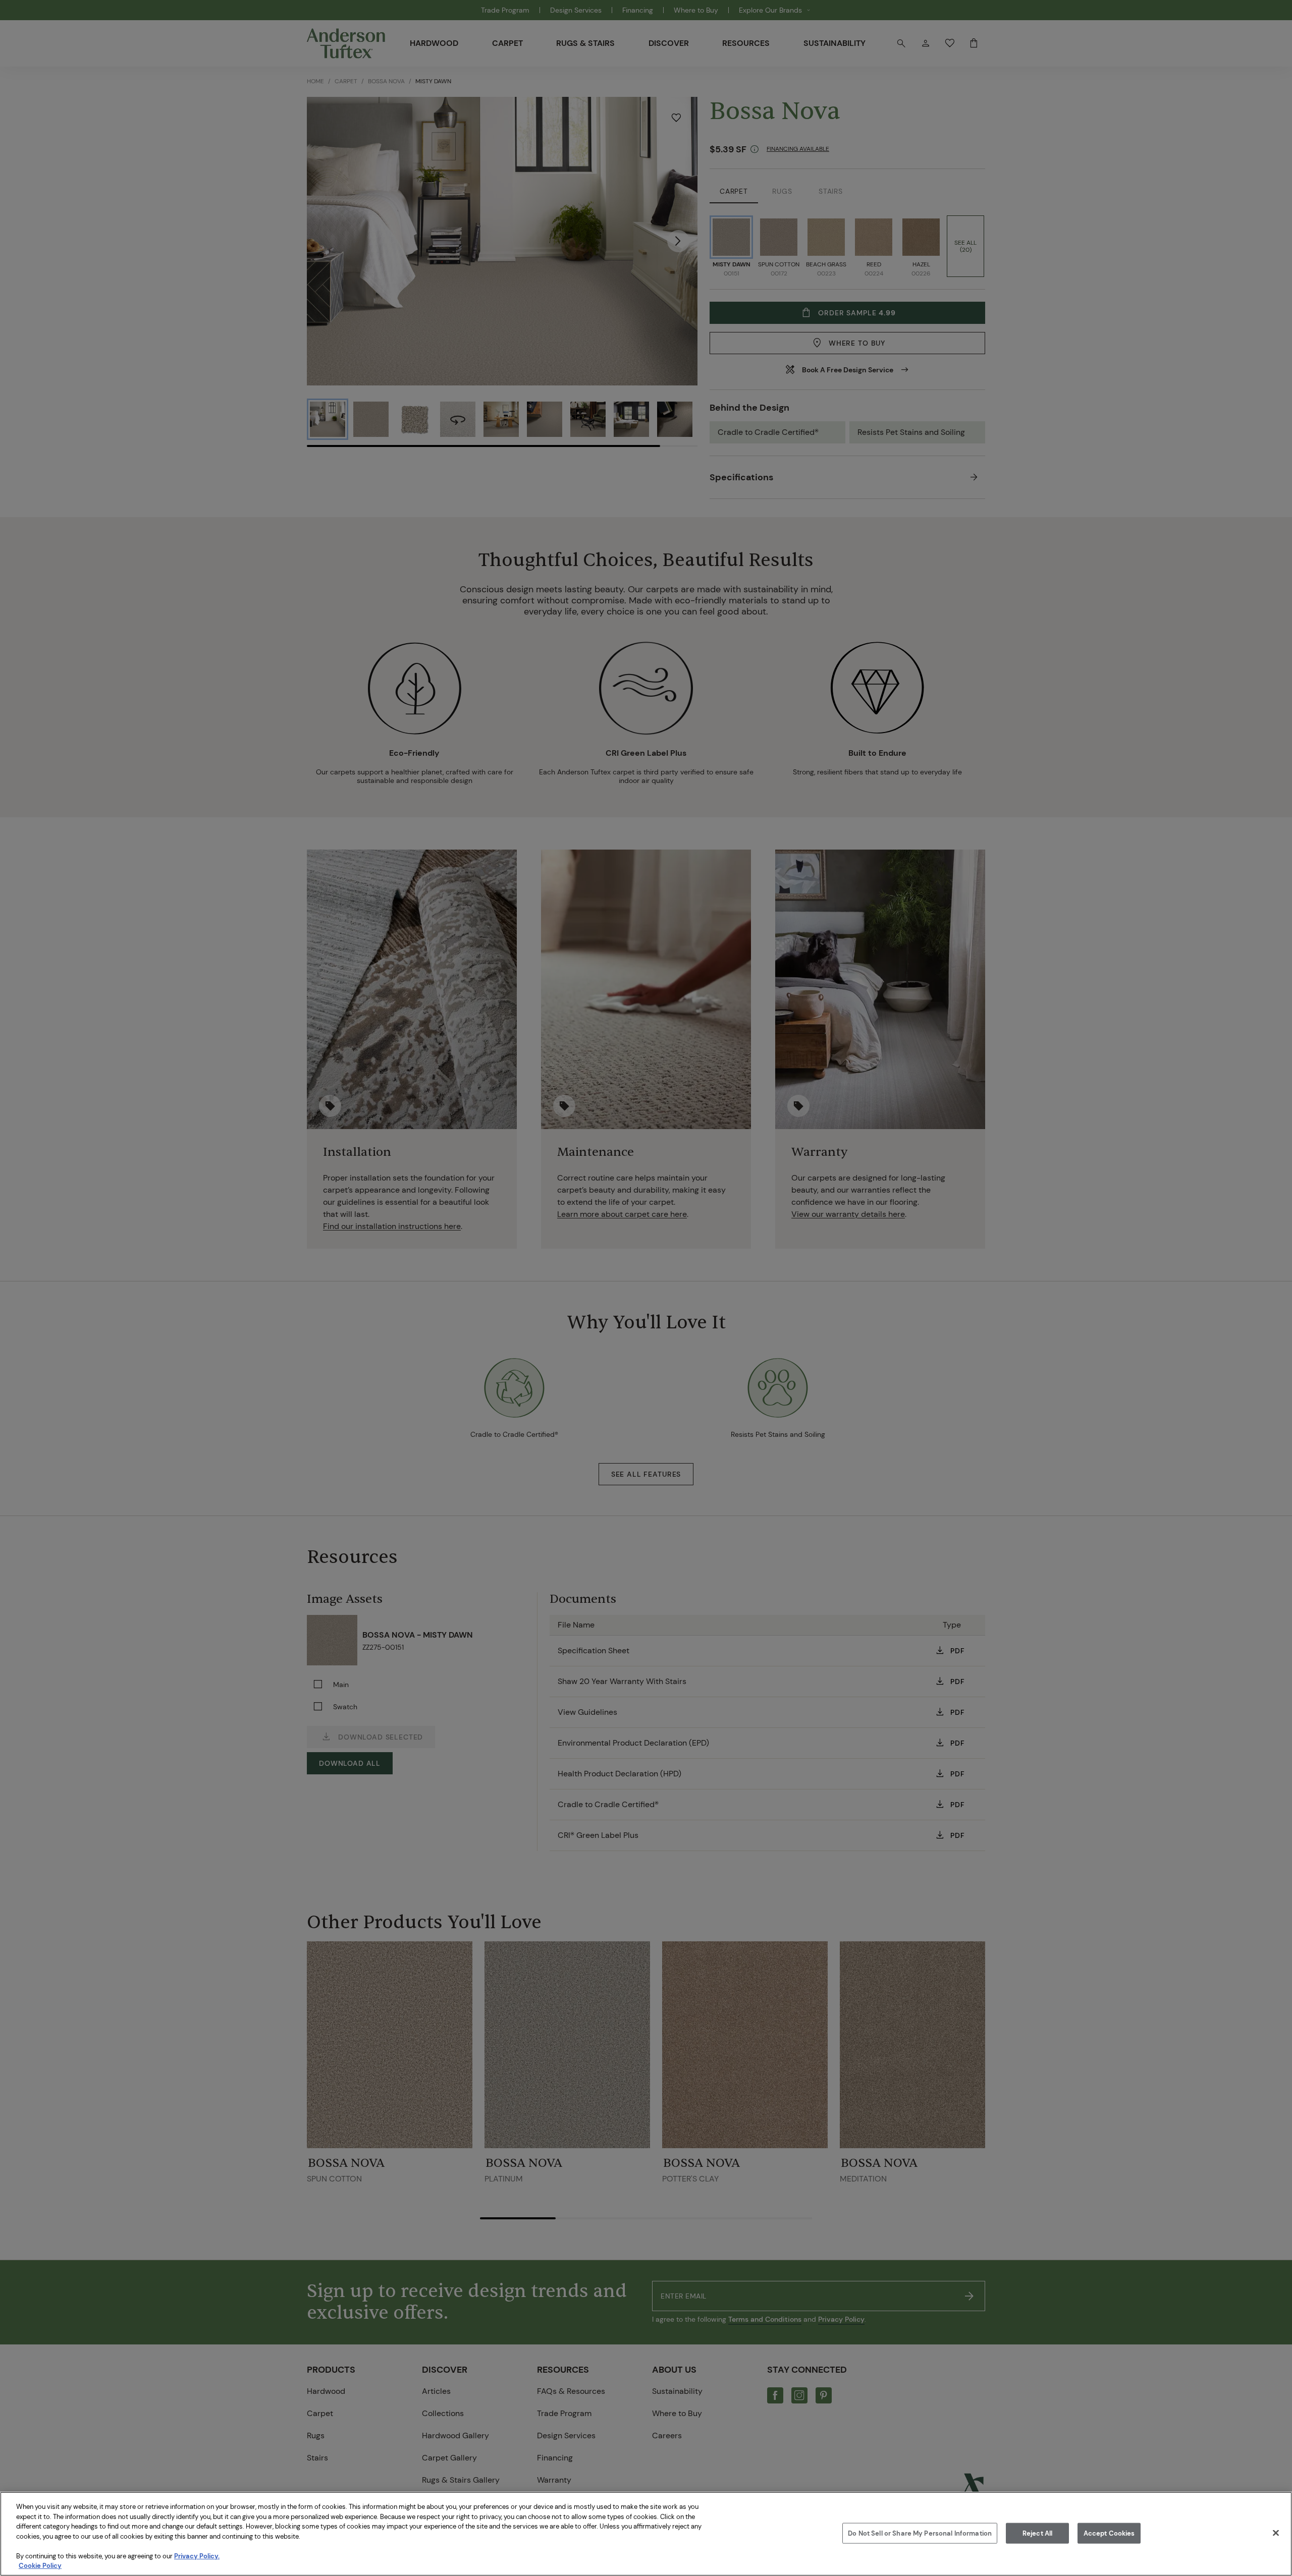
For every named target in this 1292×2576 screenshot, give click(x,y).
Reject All (1037, 2533)
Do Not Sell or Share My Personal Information (920, 2533)
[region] (646, 2534)
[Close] (1276, 2533)
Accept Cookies (1109, 2533)
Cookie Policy (40, 2566)
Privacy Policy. (197, 2556)
